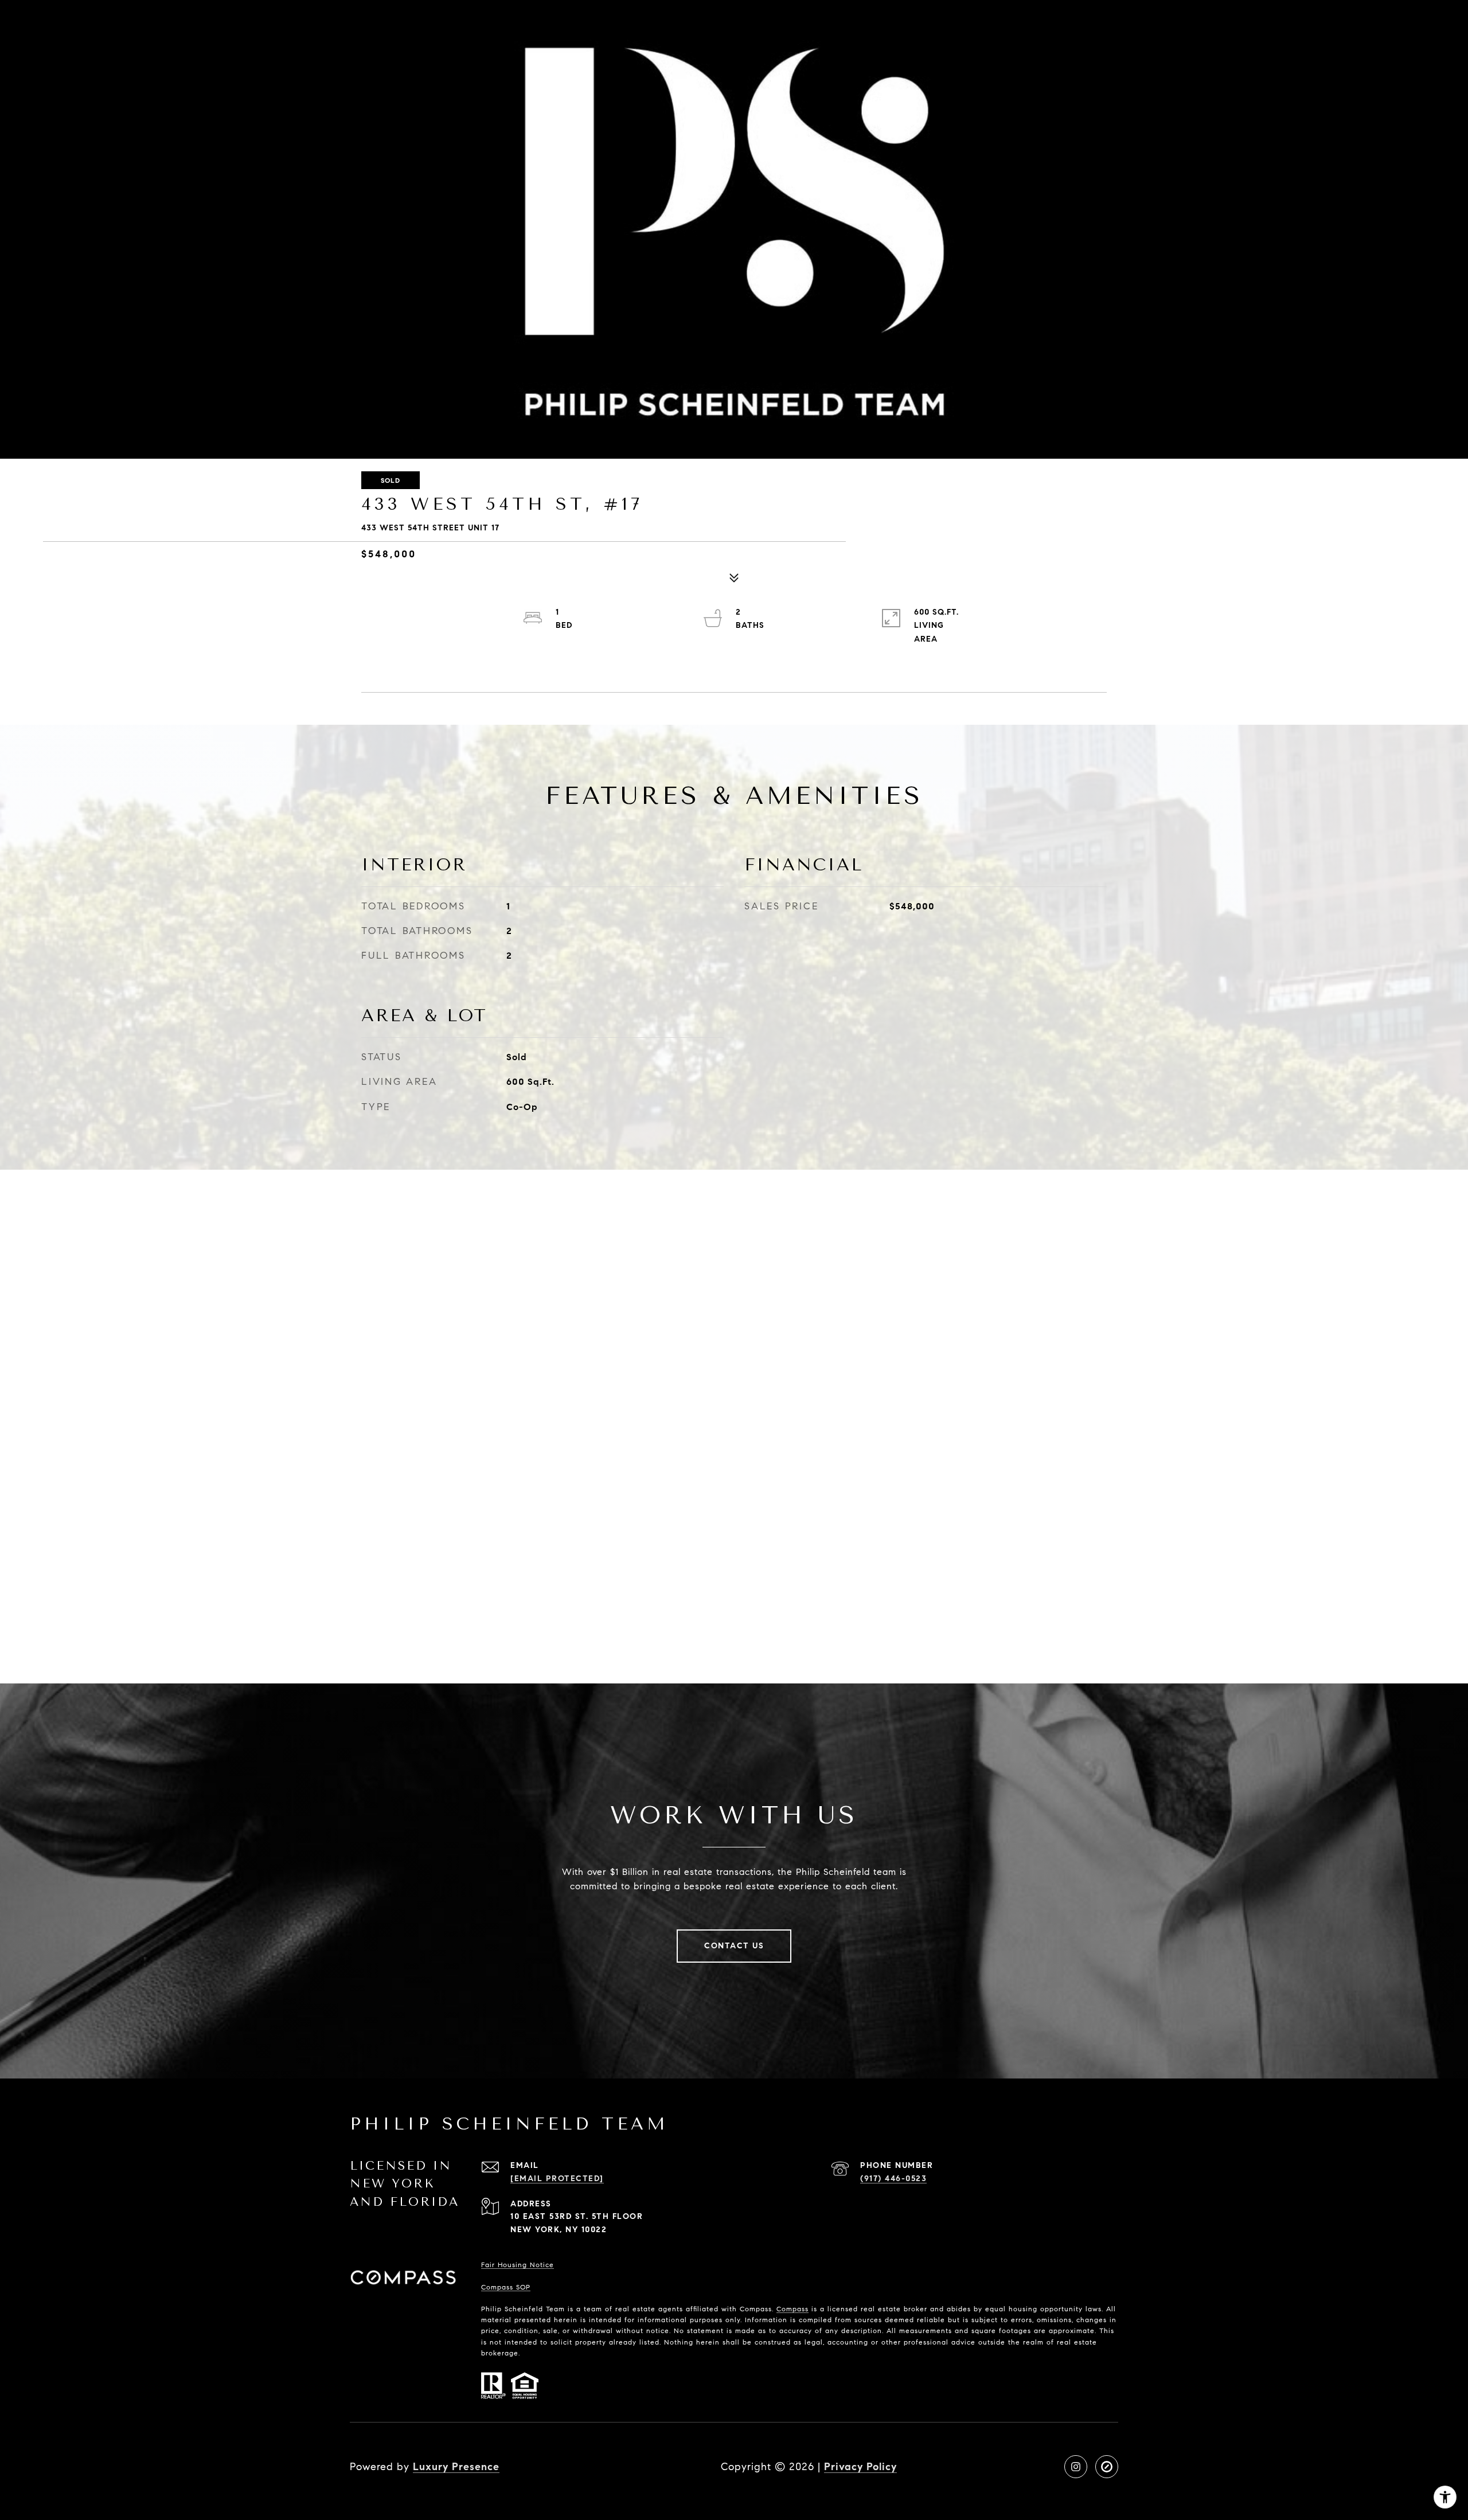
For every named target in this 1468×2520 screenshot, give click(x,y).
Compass (792, 2309)
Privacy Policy (860, 2467)
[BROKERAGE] (1107, 2467)
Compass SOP (506, 2287)
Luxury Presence (456, 2467)
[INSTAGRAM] (1076, 2467)
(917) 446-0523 (893, 2179)
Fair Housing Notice (518, 2265)
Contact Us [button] (734, 1946)
